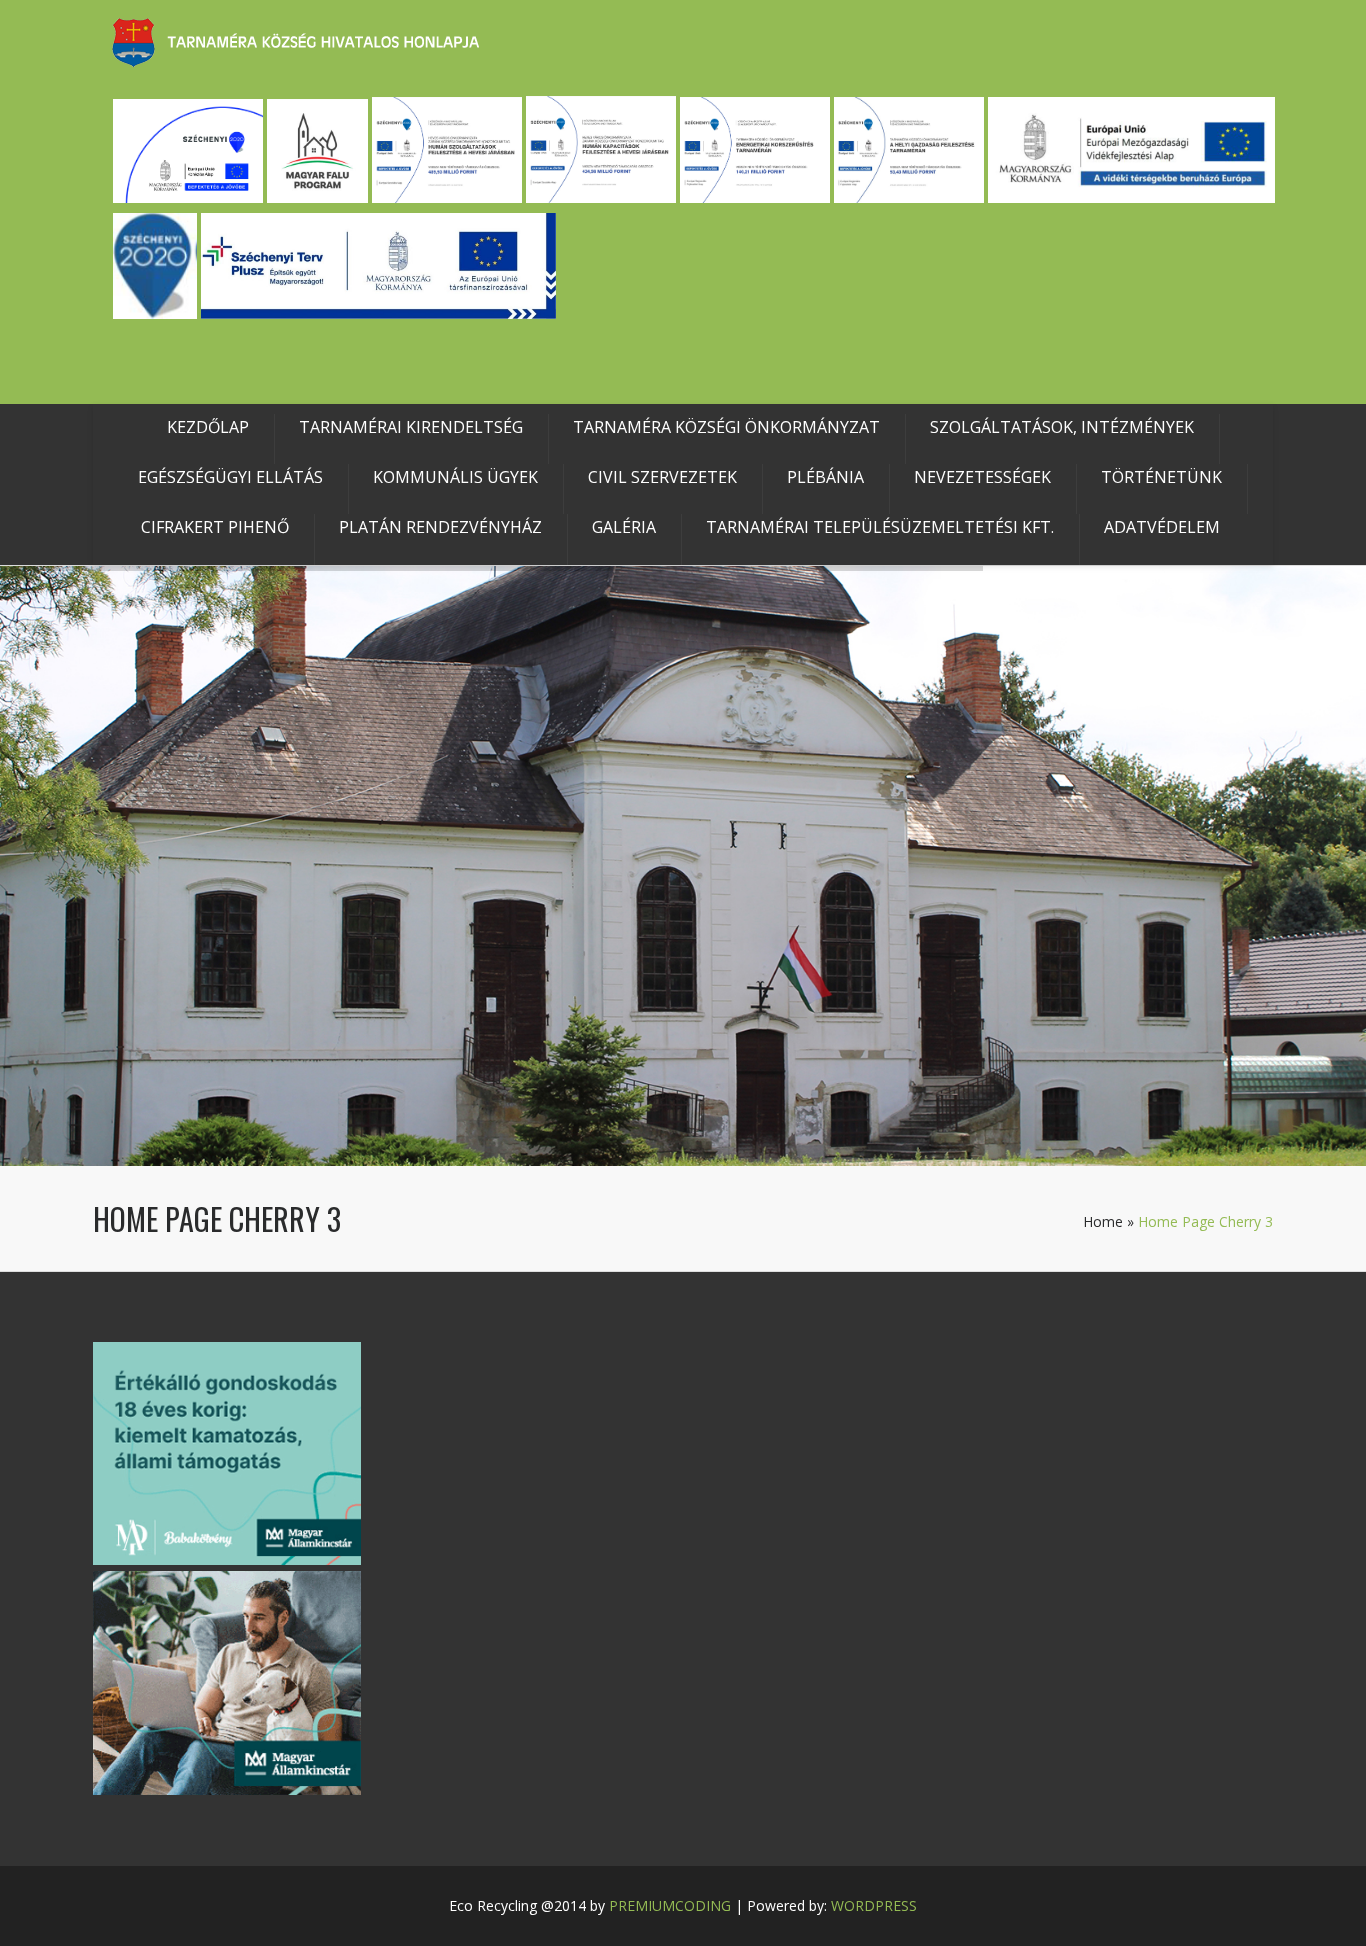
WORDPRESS (874, 1905)
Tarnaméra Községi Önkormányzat (726, 427)
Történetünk (1161, 477)
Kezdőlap (208, 427)
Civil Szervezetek (662, 477)
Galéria (624, 527)
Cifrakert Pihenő (215, 527)
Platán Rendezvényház (440, 527)
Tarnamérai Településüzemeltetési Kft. (880, 527)
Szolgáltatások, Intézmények (1062, 427)
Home (1103, 1221)
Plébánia (825, 477)
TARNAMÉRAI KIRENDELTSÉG (411, 427)
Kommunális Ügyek (455, 477)
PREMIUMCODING (670, 1905)
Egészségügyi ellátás (230, 477)
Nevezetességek (982, 477)
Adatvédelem (1162, 527)
